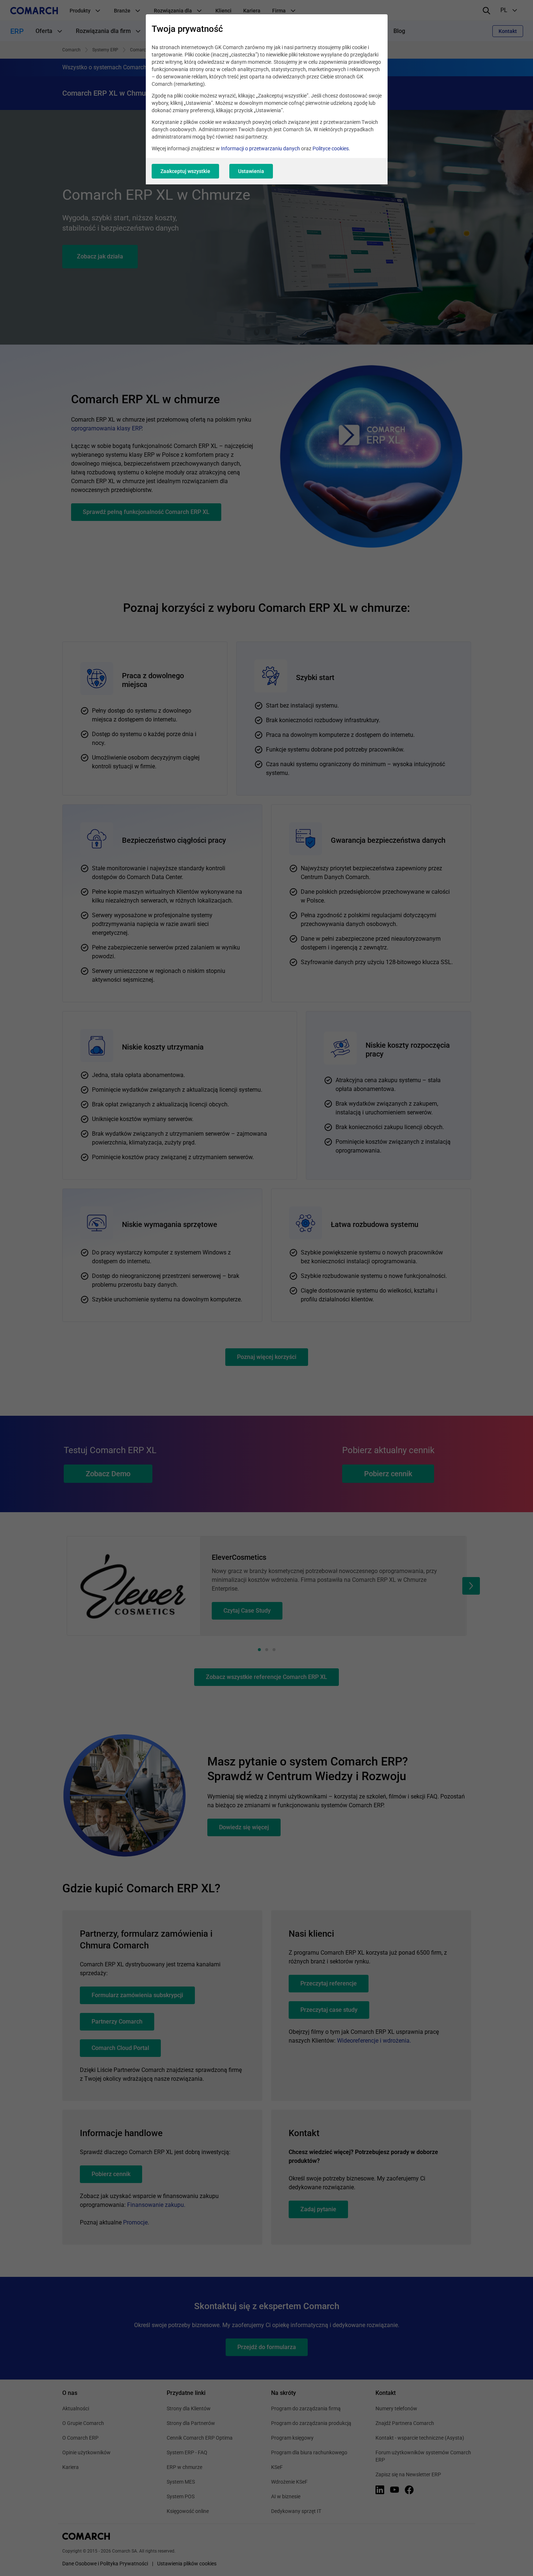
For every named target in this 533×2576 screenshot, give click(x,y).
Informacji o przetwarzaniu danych (260, 148)
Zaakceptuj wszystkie (185, 171)
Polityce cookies (331, 148)
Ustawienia (251, 171)
